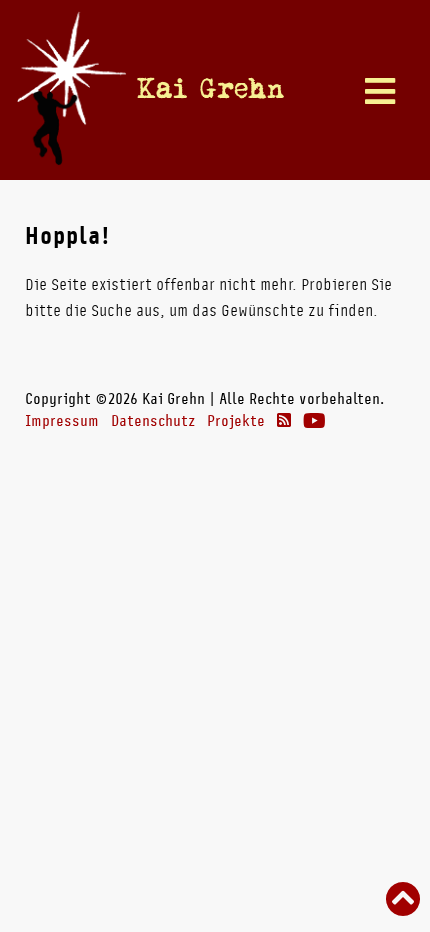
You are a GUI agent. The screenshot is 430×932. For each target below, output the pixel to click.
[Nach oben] (402, 900)
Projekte (236, 421)
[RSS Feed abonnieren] (284, 421)
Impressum (62, 421)
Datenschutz (153, 421)
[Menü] (380, 93)
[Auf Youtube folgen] (314, 421)
